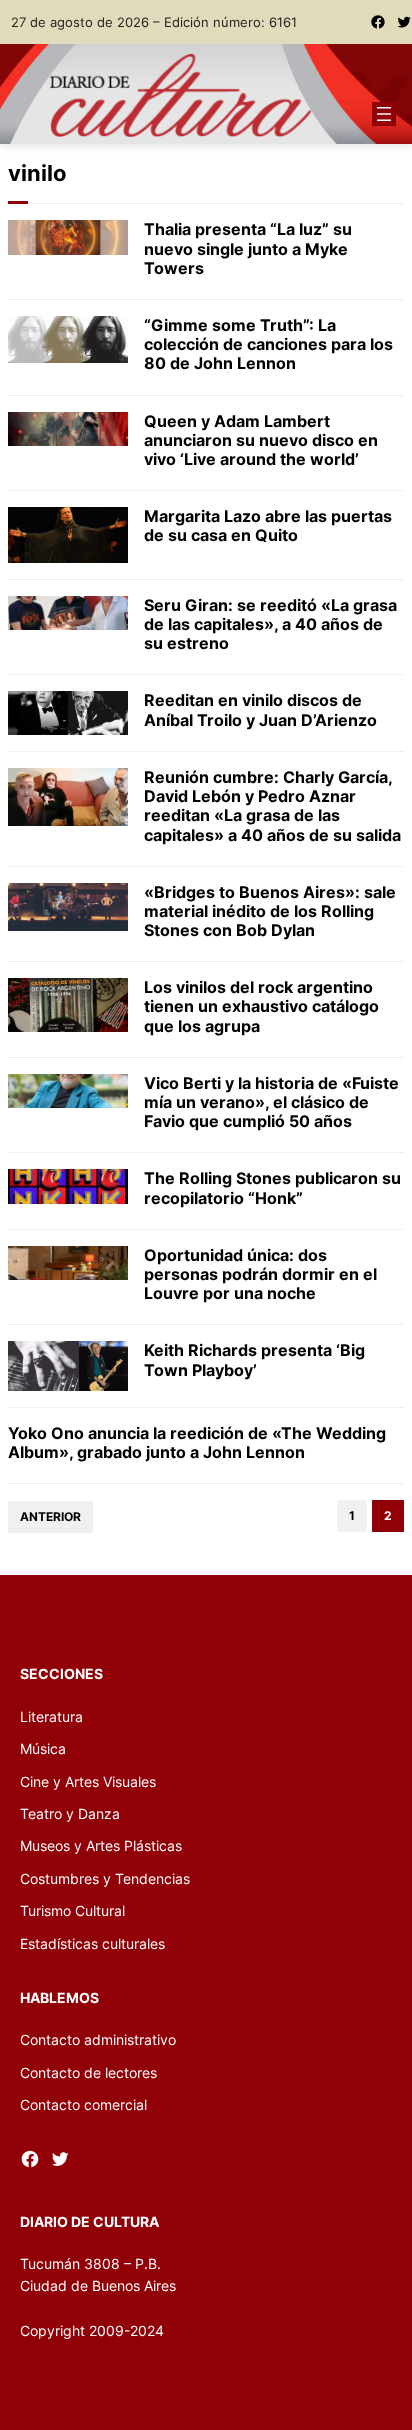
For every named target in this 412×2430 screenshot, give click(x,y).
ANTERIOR (50, 1516)
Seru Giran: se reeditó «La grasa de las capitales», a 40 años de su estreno (270, 624)
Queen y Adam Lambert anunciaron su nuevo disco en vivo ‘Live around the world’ (261, 440)
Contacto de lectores (88, 2072)
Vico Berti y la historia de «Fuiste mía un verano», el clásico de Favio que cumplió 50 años (271, 1102)
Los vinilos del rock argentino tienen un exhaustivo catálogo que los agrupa (261, 1006)
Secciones (61, 1673)
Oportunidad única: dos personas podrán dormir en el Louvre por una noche (260, 1274)
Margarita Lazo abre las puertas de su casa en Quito (268, 526)
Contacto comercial (83, 2104)
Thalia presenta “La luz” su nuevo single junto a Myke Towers (248, 248)
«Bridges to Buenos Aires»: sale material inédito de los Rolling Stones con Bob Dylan (270, 911)
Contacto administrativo (98, 2039)
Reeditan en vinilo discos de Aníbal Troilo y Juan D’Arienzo (260, 710)
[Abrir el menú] (384, 114)
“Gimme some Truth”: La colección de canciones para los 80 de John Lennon (268, 344)
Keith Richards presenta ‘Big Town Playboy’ (254, 1360)
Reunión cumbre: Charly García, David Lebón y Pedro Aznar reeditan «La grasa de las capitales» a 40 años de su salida (272, 806)
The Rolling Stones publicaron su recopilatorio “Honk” (272, 1188)
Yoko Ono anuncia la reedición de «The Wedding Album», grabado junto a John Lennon (197, 1443)
